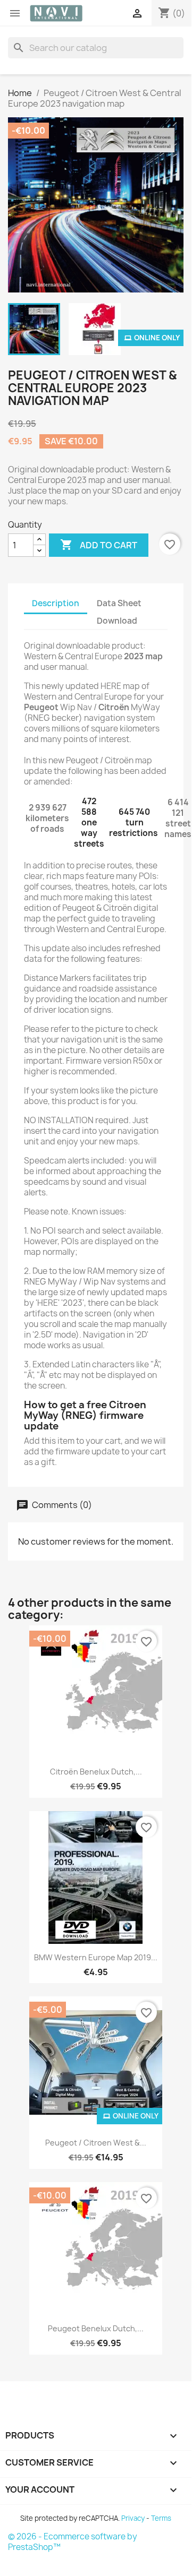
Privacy (133, 2518)
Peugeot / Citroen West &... (96, 2143)
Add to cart (99, 545)
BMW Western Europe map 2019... (96, 1957)
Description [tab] (56, 603)
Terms (161, 2518)
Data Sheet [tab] (119, 603)
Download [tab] (117, 621)
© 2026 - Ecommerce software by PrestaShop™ (73, 2542)
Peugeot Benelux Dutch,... (96, 2328)
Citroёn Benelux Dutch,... (96, 1772)
